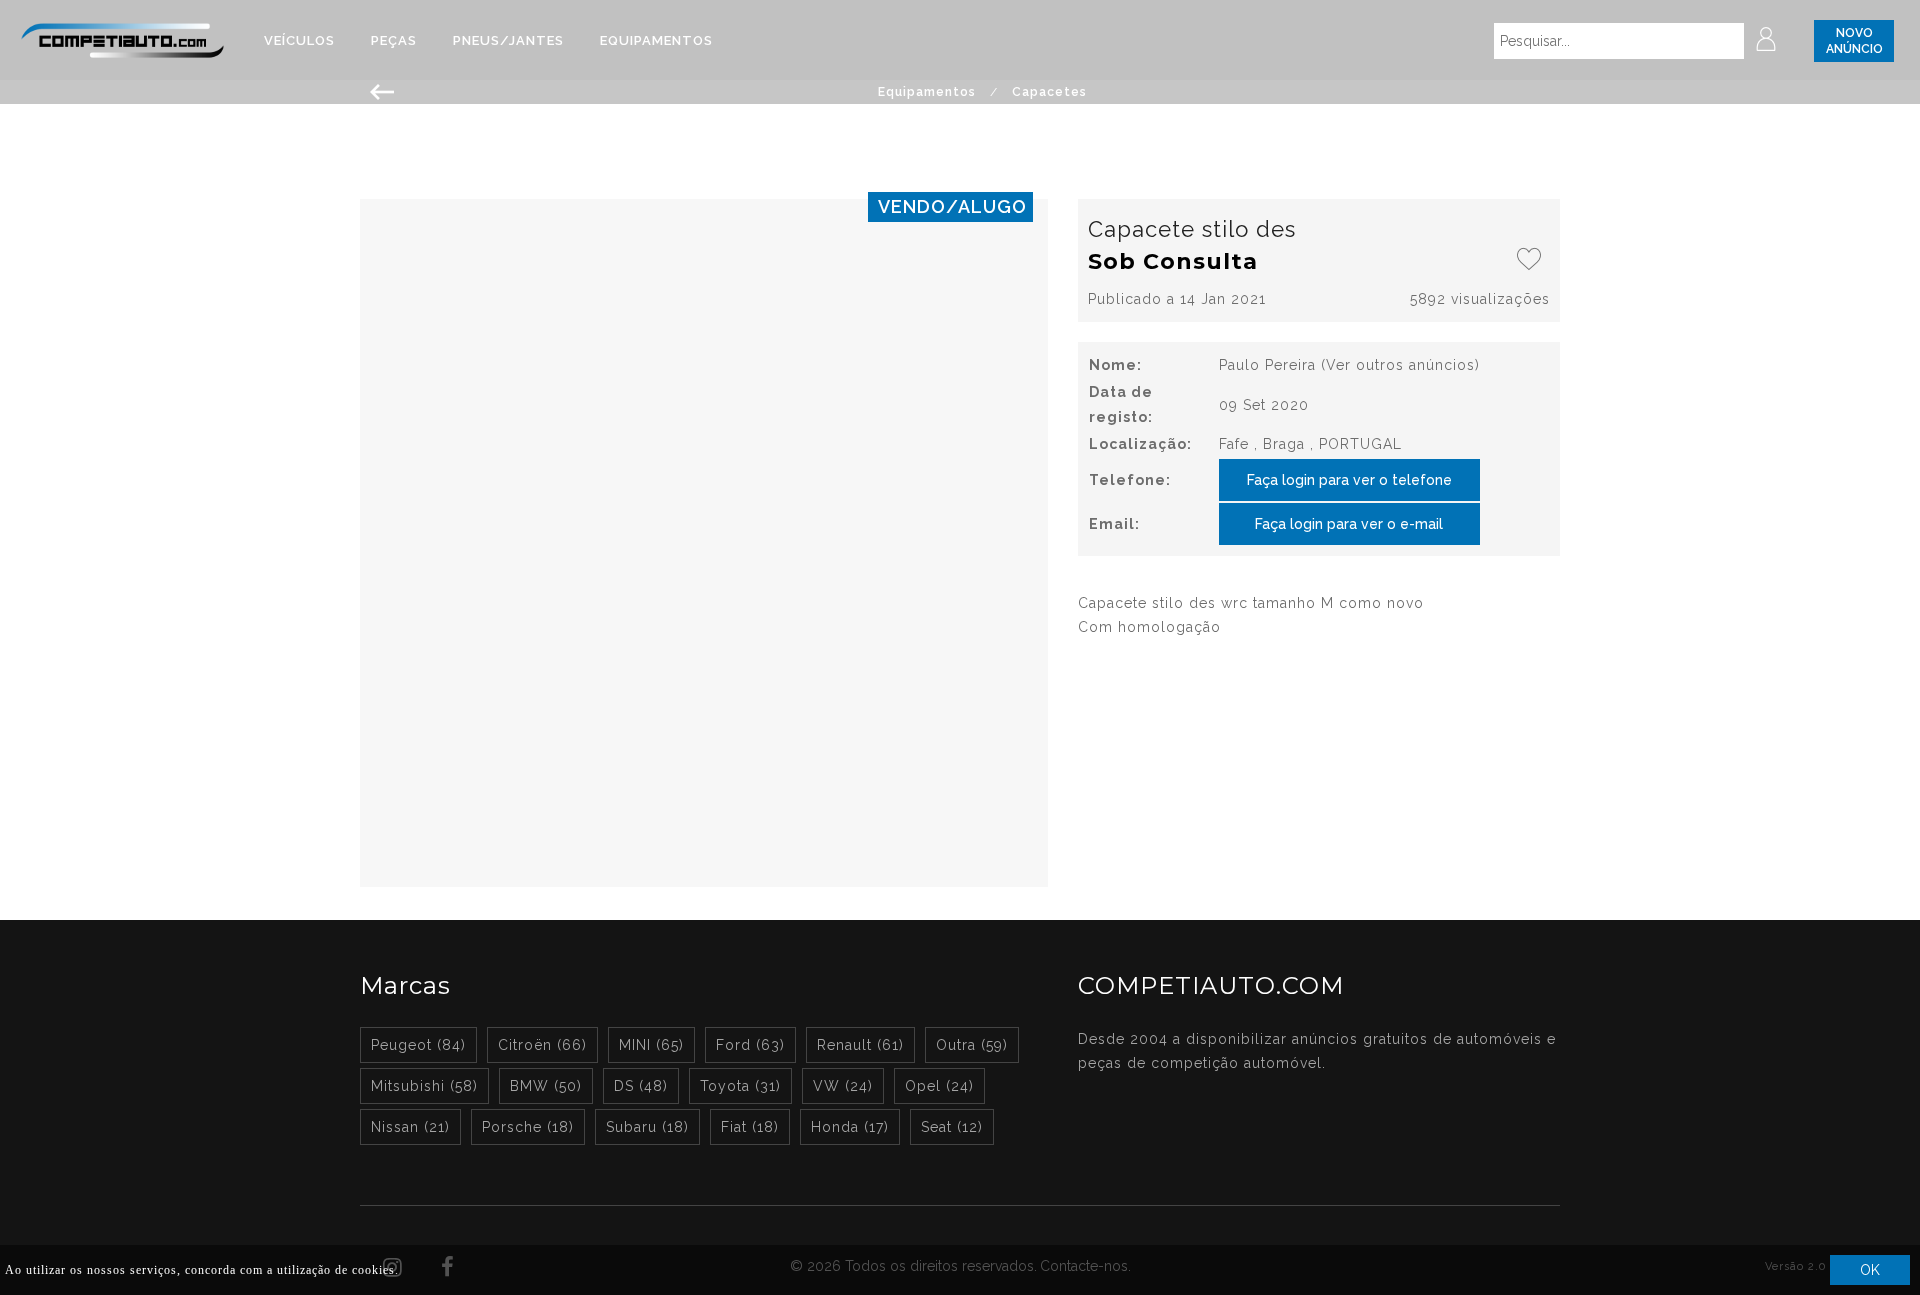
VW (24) (843, 1086)
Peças (394, 40)
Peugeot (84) (418, 1045)
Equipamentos (656, 40)
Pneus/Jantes (508, 40)
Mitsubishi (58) (424, 1086)
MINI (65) (651, 1045)
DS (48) (641, 1086)
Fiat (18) (750, 1127)
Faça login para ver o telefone (1349, 480)
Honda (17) (850, 1127)
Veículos (299, 40)
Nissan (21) (410, 1127)
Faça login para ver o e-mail (1349, 524)
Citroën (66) (542, 1045)
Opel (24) (939, 1086)
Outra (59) (972, 1045)
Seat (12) (952, 1127)
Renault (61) (860, 1045)
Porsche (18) (528, 1127)
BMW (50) (546, 1086)
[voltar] (382, 90)
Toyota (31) (740, 1086)
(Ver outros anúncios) (1400, 365)
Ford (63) (750, 1045)
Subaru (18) (647, 1127)
